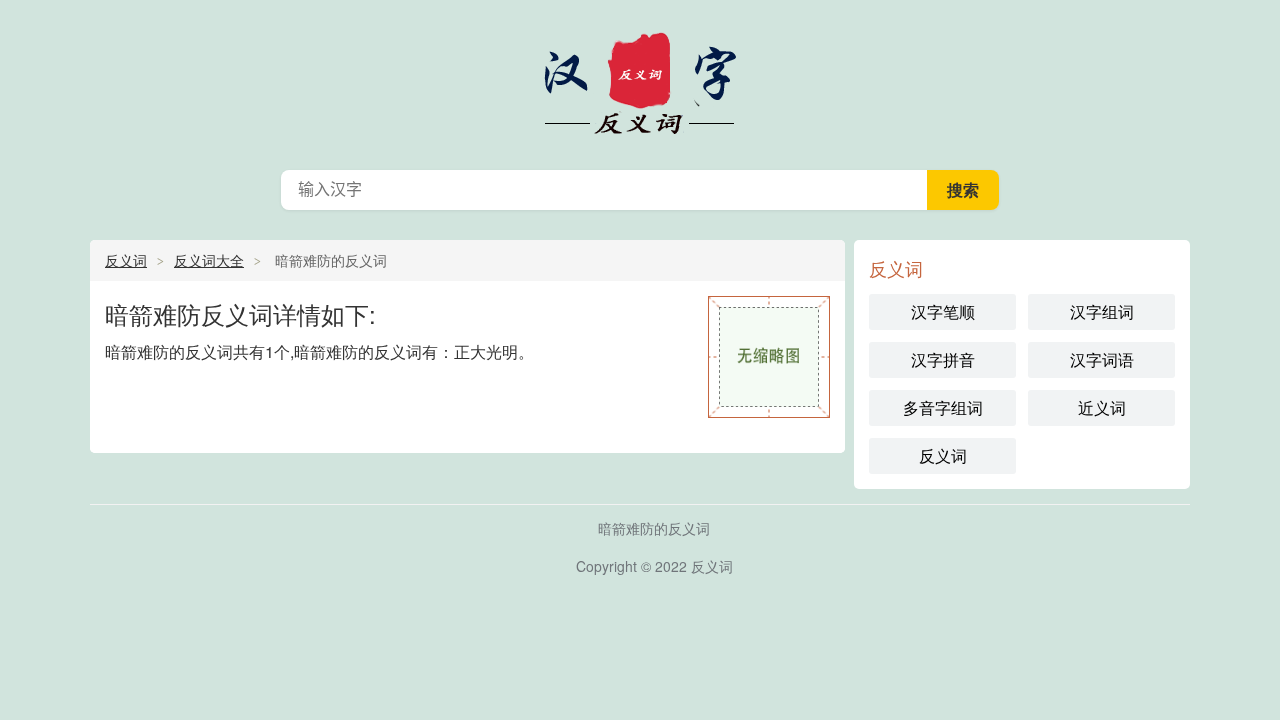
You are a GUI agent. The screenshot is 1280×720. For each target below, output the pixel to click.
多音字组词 (943, 407)
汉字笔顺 (943, 311)
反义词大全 (209, 260)
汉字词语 (1102, 359)
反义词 (640, 80)
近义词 (1102, 407)
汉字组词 (1102, 311)
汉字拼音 (943, 359)
